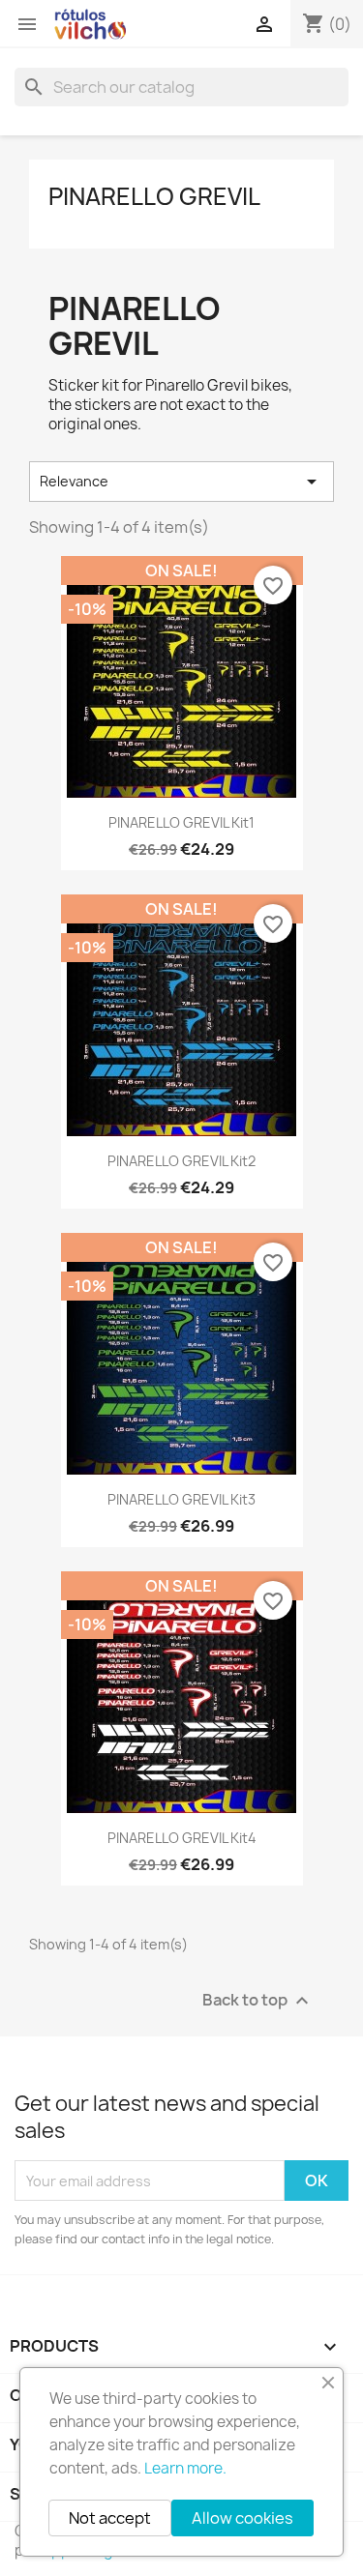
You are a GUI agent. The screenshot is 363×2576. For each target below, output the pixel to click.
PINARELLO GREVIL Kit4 (182, 1838)
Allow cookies (242, 2518)
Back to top (258, 2001)
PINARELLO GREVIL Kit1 (181, 822)
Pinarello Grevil (154, 196)
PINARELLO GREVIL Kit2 (181, 1161)
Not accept (110, 2518)
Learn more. (185, 2468)
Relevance (181, 482)
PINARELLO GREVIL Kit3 (181, 1499)
